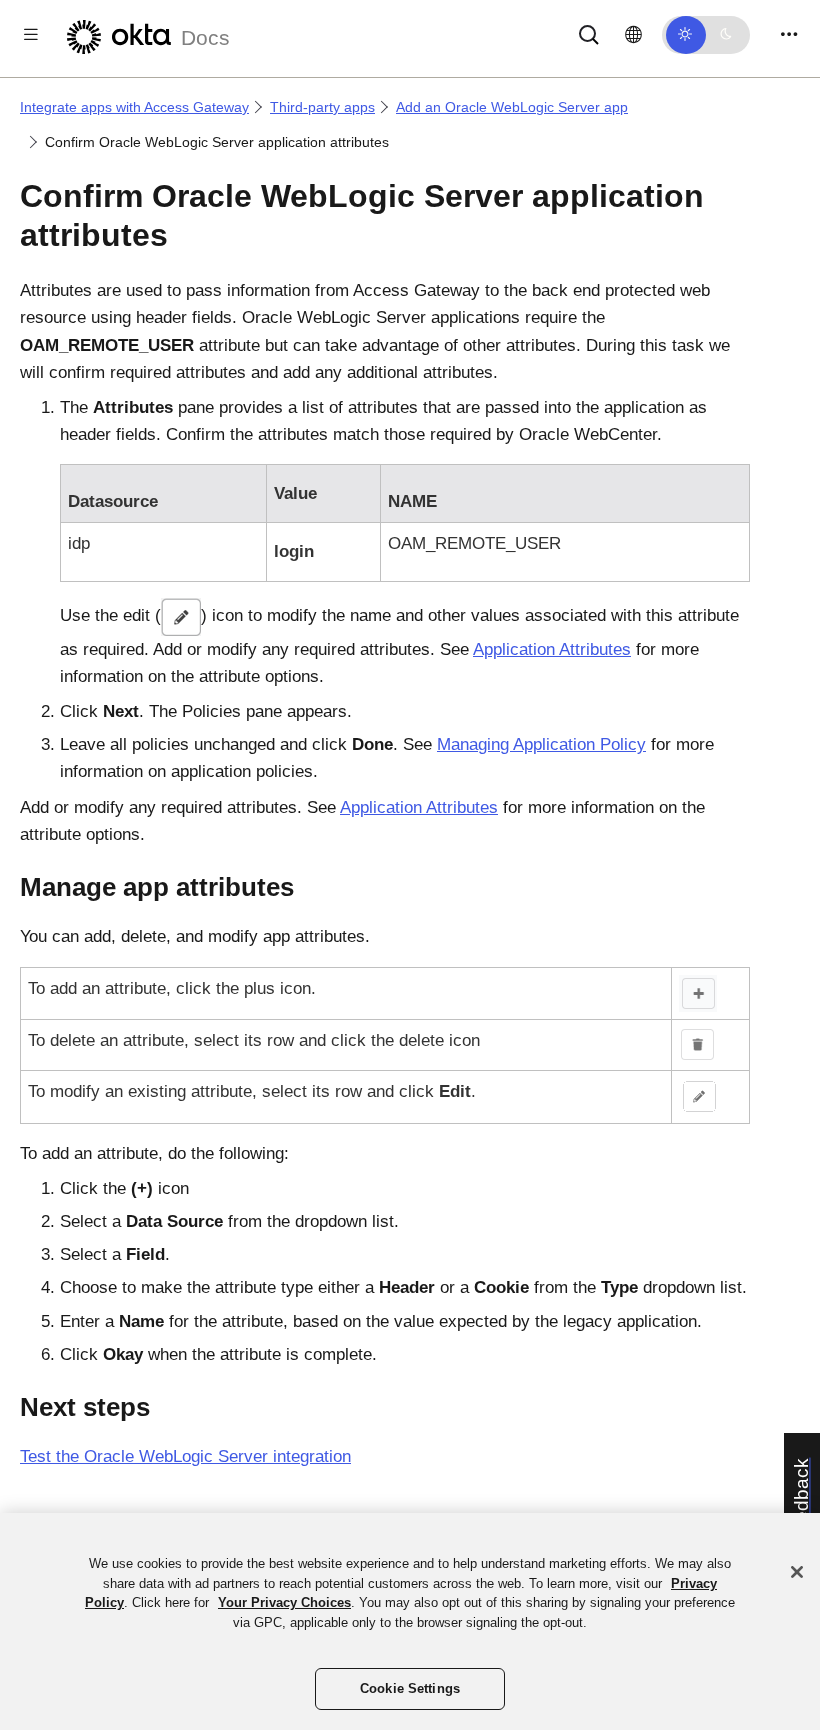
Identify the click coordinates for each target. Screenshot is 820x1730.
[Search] (589, 33)
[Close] (797, 1572)
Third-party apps (322, 107)
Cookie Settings (410, 1688)
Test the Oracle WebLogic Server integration (185, 1456)
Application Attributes (552, 649)
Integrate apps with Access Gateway (134, 107)
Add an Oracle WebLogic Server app (512, 107)
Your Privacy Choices (284, 1602)
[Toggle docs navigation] (31, 34)
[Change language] (633, 35)
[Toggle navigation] (789, 34)
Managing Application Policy (541, 744)
